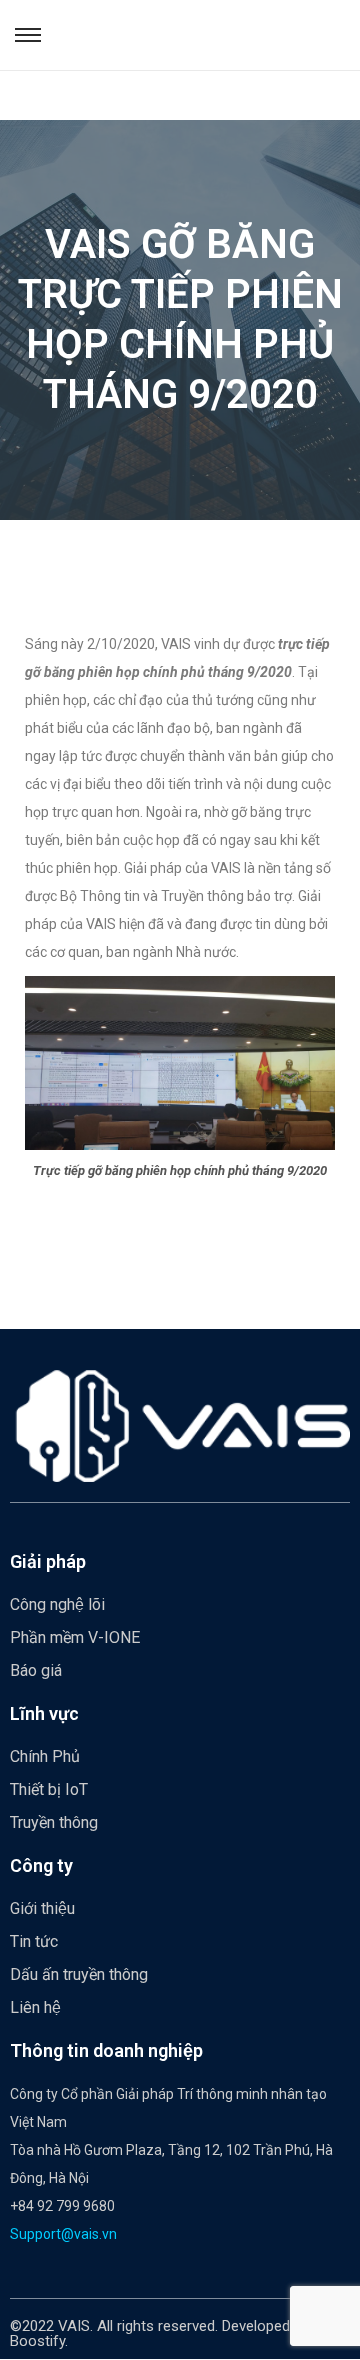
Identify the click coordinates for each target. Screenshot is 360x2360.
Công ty (41, 1865)
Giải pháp (48, 1561)
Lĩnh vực (44, 1713)
